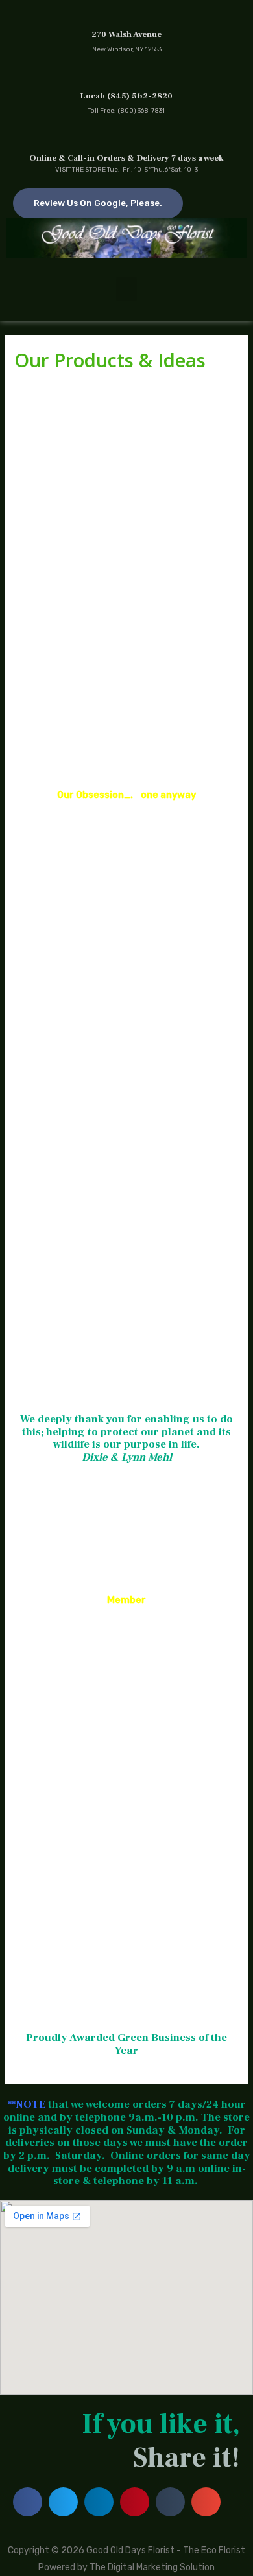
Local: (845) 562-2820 (126, 96)
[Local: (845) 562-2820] (127, 76)
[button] (126, 290)
